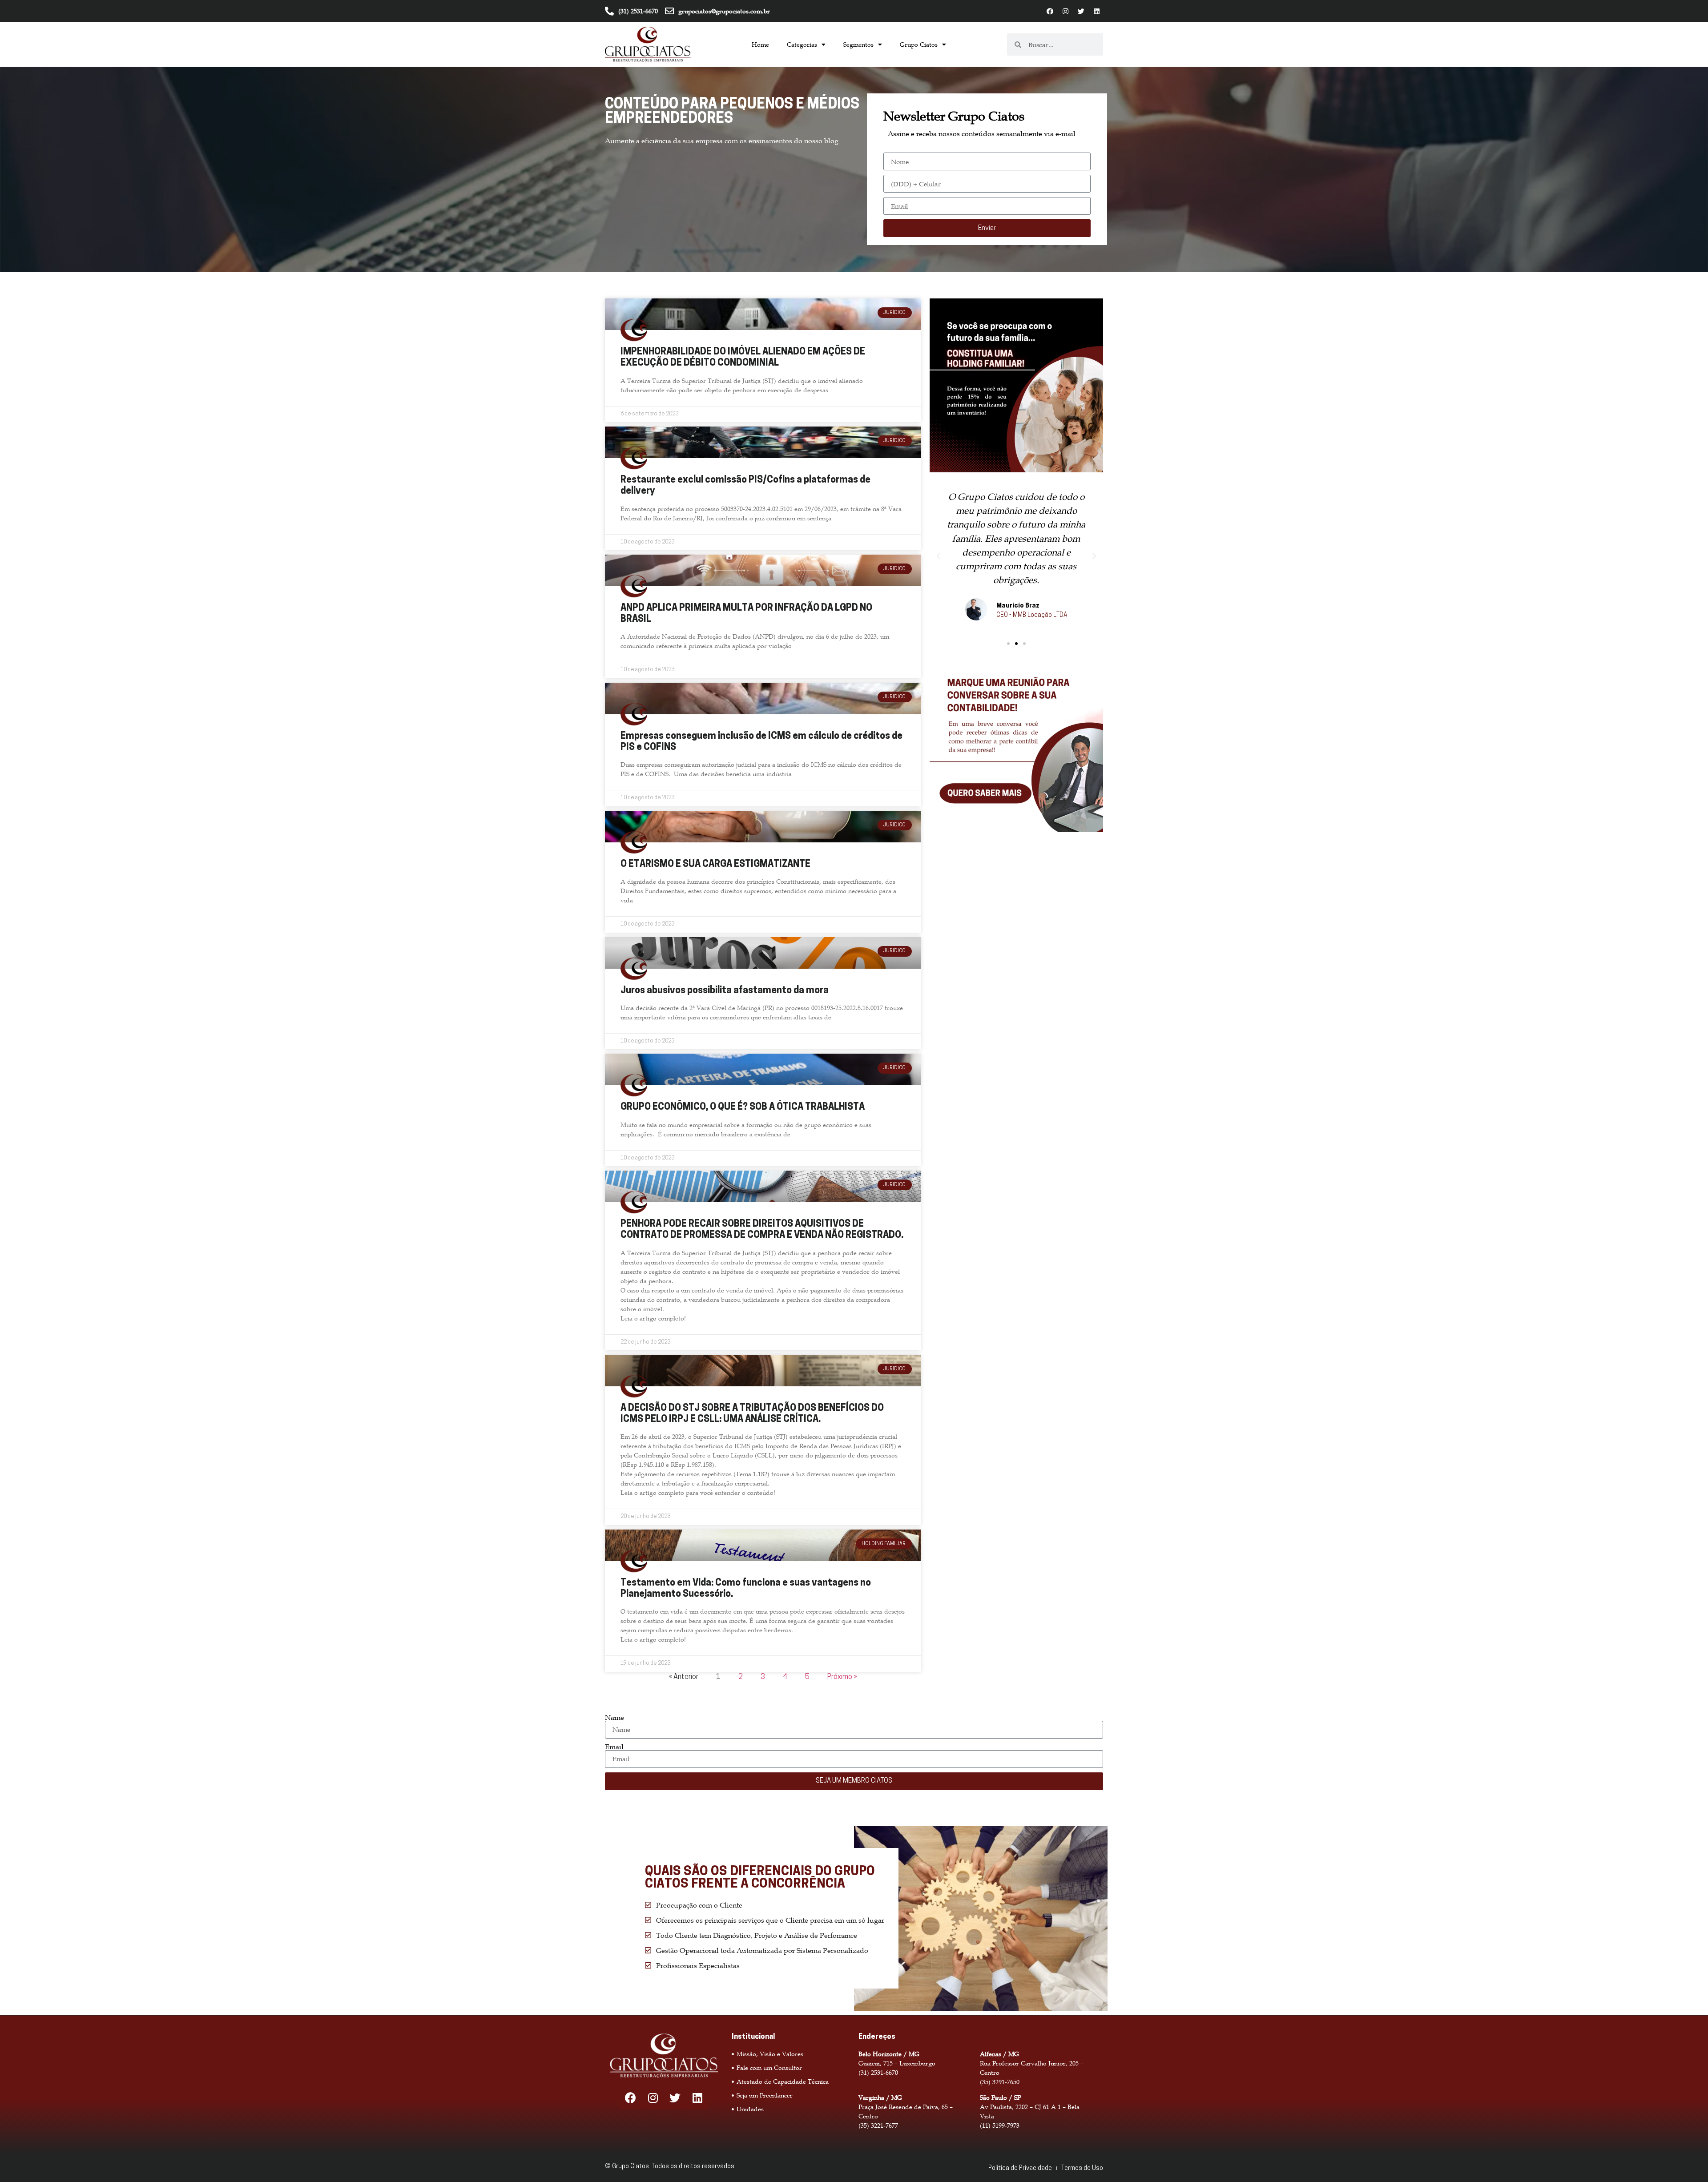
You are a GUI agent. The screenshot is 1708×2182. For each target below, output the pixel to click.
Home (760, 44)
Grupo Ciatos (919, 44)
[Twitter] (1081, 11)
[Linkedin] (1096, 11)
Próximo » (842, 1677)
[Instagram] (1065, 11)
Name (614, 1717)
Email (614, 1747)
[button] (1008, 644)
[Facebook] (1050, 11)
